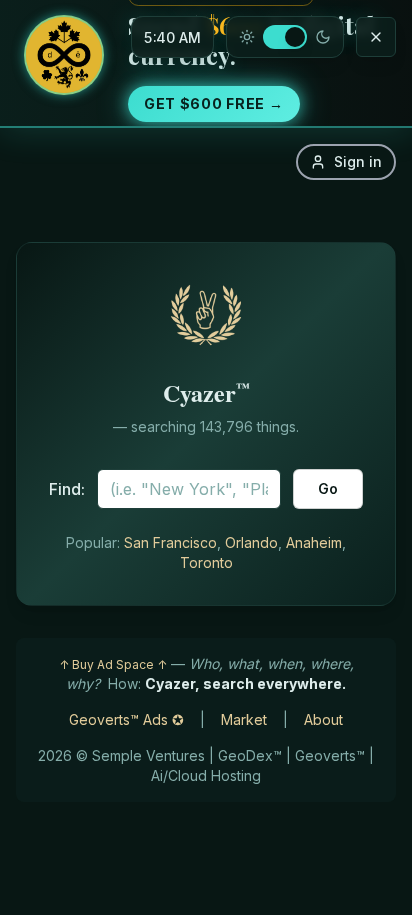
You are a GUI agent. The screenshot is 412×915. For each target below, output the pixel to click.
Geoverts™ (330, 755)
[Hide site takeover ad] (376, 37)
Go (328, 488)
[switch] (285, 37)
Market (244, 719)
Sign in (358, 161)
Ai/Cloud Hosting (206, 775)
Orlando (251, 542)
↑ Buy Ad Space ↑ (113, 664)
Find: (67, 489)
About (323, 719)
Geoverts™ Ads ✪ (126, 719)
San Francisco (170, 542)
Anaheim (314, 542)
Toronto (206, 562)
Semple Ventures (148, 755)
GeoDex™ (250, 755)
